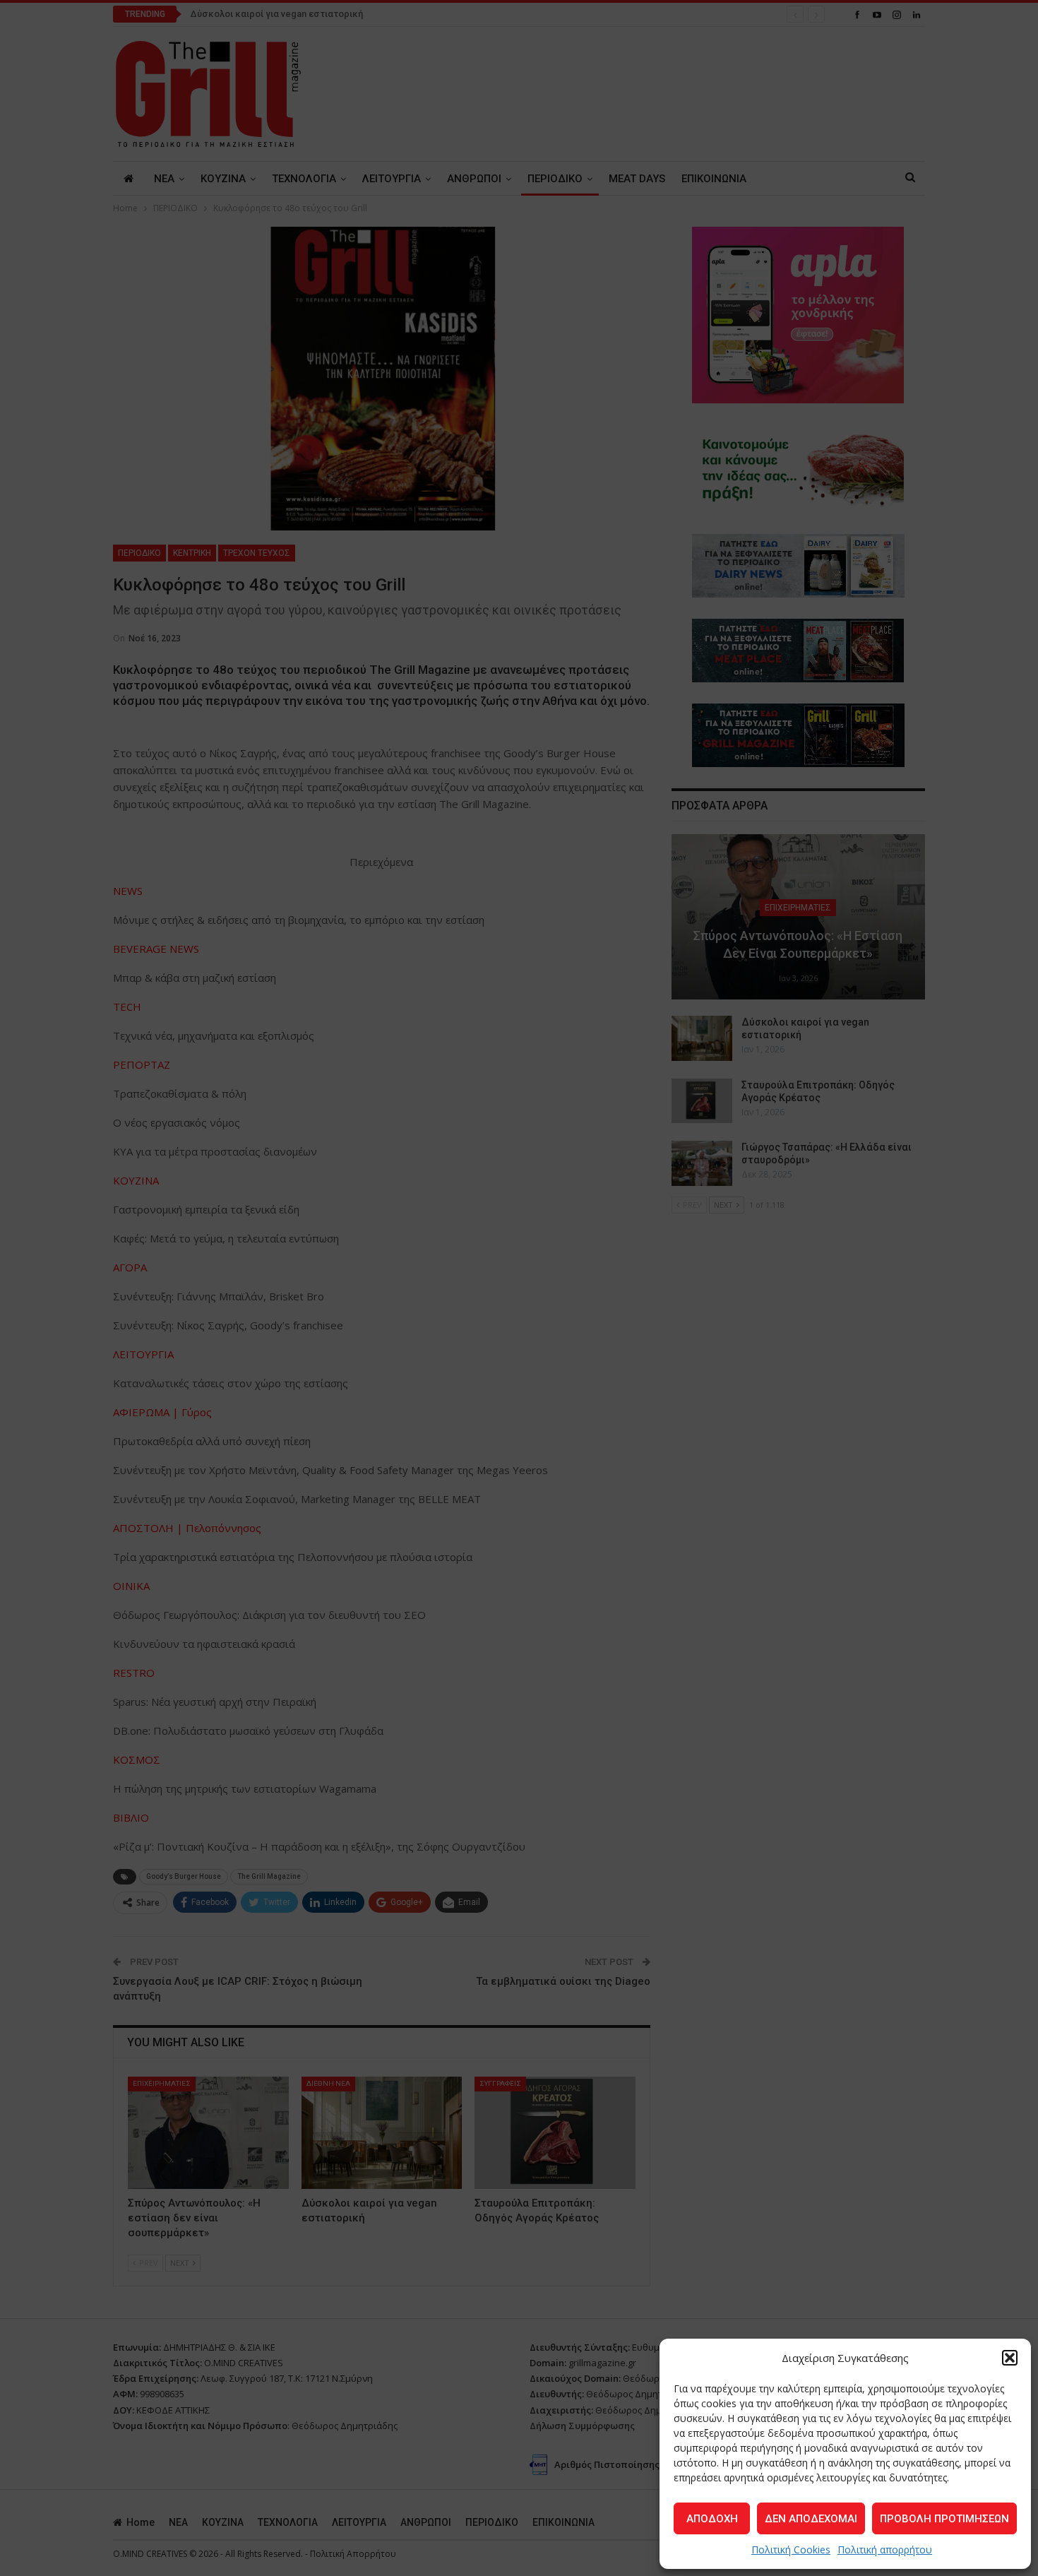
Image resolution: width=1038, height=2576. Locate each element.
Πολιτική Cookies (791, 2550)
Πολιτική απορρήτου (885, 2550)
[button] (1010, 2358)
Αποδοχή (712, 2519)
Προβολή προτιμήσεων (944, 2519)
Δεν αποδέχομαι (811, 2519)
